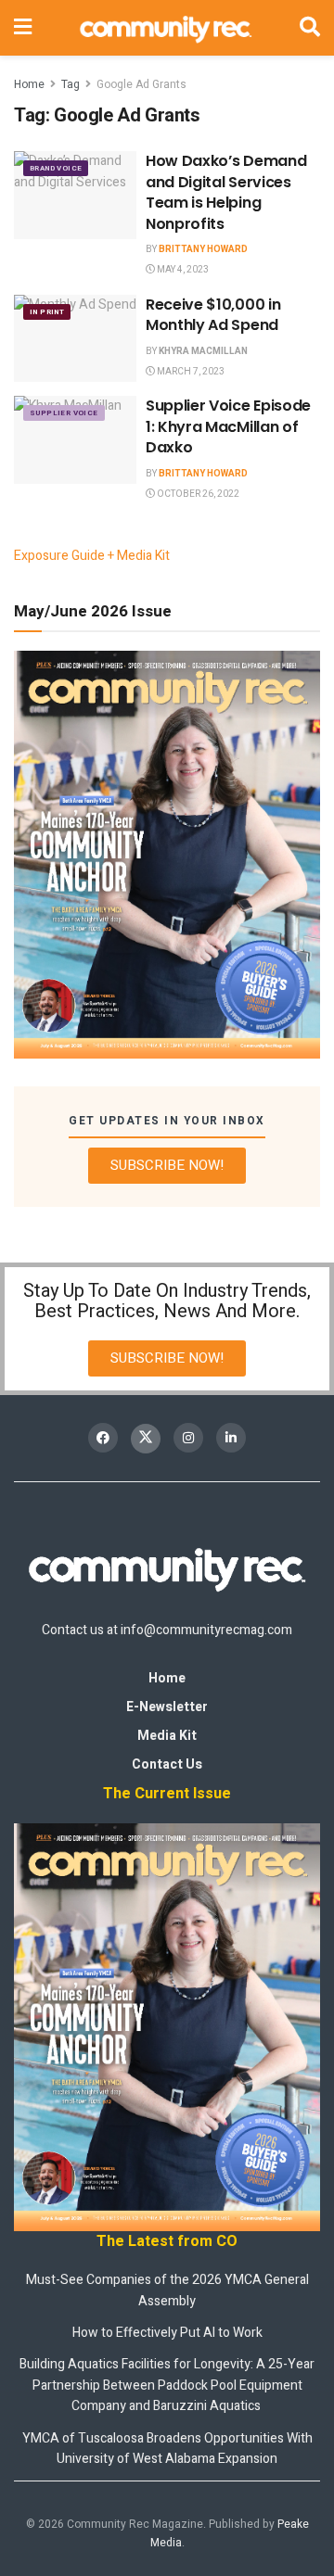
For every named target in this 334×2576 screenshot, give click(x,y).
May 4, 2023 (182, 270)
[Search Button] (310, 28)
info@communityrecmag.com (206, 1630)
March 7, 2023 (190, 372)
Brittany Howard (203, 249)
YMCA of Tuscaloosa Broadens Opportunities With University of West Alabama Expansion (167, 2449)
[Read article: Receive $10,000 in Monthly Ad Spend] (75, 338)
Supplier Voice (64, 413)
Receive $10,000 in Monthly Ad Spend (213, 315)
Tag (71, 84)
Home (29, 84)
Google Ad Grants (141, 84)
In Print (47, 312)
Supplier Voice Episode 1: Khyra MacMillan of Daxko (228, 426)
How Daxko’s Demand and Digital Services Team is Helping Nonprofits (226, 192)
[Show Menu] (23, 28)
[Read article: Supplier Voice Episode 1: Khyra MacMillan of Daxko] (75, 439)
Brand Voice (56, 168)
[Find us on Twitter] (146, 1439)
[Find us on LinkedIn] (231, 1438)
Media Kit (167, 1736)
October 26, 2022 (197, 494)
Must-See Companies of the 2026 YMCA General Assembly (167, 2290)
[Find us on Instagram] (188, 1438)
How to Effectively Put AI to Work (167, 2333)
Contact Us (167, 1764)
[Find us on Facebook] (103, 1438)
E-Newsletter (167, 1707)
